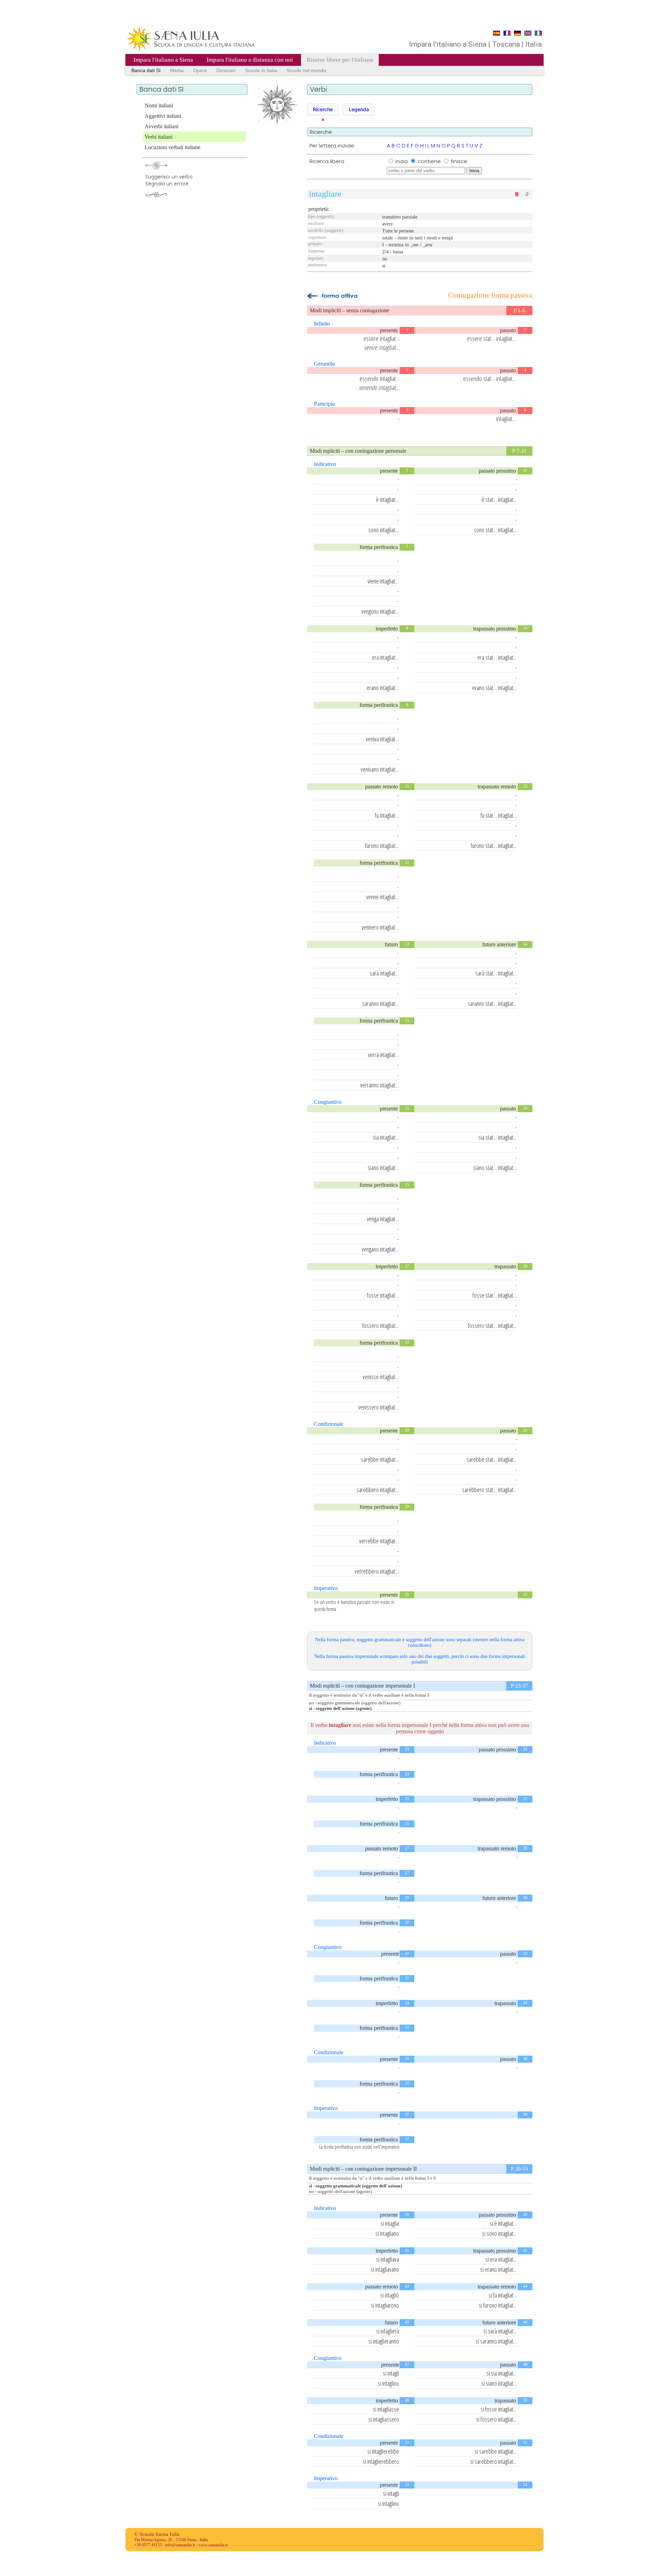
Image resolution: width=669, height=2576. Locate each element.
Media (177, 70)
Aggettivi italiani (163, 116)
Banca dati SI (146, 70)
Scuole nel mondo (306, 70)
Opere (200, 70)
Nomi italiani (159, 105)
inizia (402, 161)
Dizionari (226, 70)
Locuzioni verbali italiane (172, 147)
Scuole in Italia (261, 70)
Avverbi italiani (162, 126)
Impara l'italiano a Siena (163, 60)
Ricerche (323, 109)
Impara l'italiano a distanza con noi (250, 60)
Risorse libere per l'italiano (340, 60)
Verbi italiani (159, 137)
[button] (323, 109)
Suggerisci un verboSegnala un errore (169, 180)
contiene (430, 161)
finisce (459, 161)
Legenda (359, 109)
